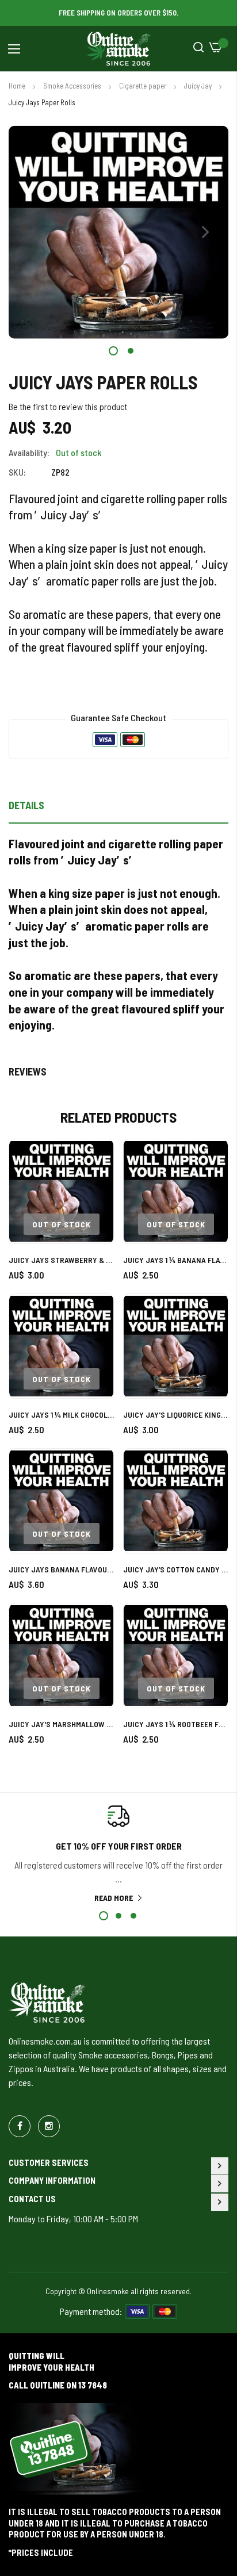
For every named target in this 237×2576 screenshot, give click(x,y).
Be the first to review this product (68, 406)
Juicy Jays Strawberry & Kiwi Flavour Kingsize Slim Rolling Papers (61, 1260)
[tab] (118, 809)
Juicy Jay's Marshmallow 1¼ (61, 1724)
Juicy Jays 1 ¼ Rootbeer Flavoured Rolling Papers (176, 1724)
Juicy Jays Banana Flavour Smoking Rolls (61, 1569)
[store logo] (118, 49)
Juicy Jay (199, 86)
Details (26, 805)
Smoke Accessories (73, 86)
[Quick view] (95, 1210)
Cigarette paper (144, 86)
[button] (205, 232)
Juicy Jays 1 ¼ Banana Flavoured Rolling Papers (176, 1260)
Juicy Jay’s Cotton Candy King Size (176, 1569)
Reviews (28, 1071)
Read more (114, 1898)
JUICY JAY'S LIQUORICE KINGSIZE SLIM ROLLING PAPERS (176, 1415)
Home (18, 86)
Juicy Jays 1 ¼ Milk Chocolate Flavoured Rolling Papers (61, 1415)
